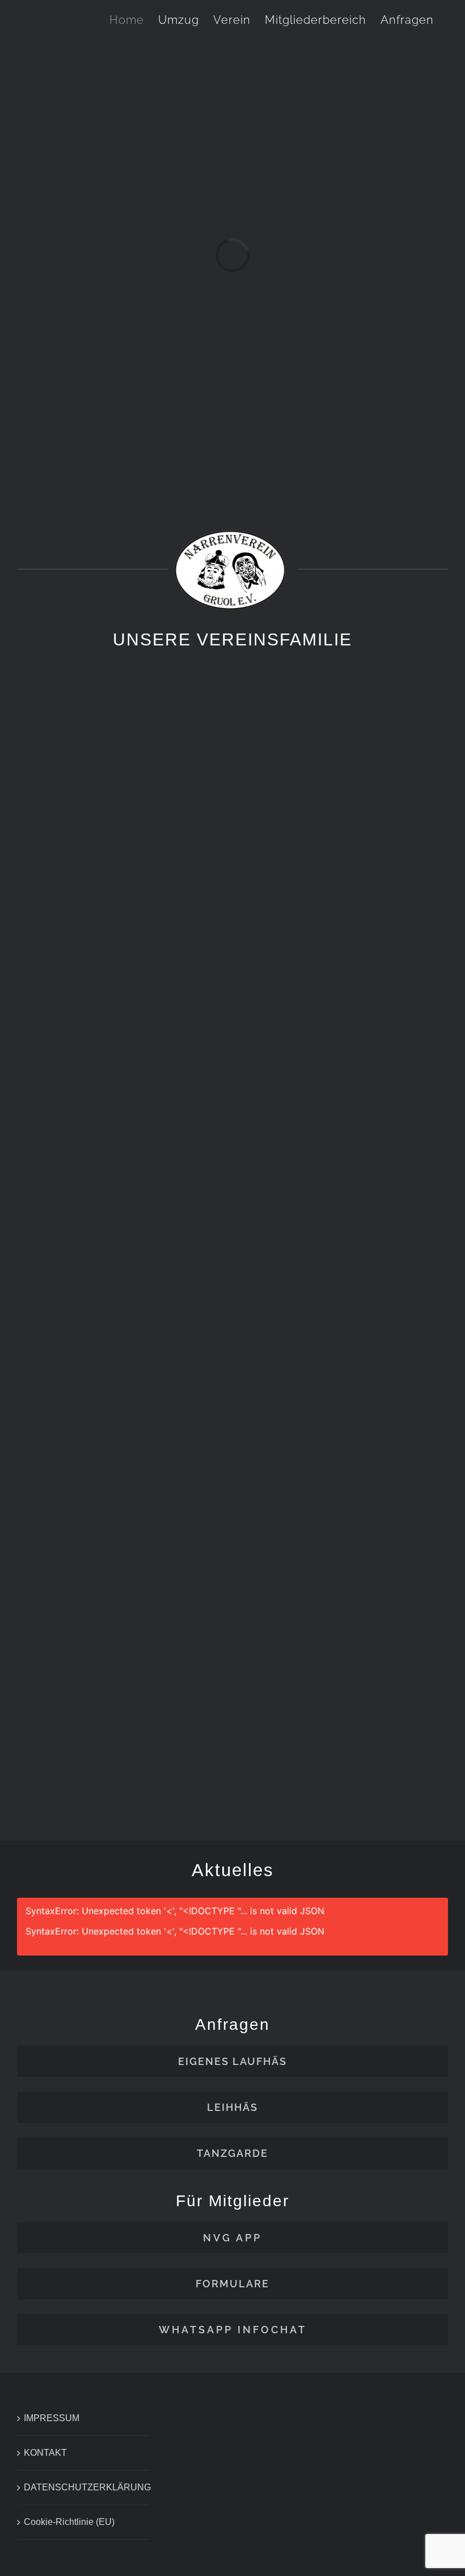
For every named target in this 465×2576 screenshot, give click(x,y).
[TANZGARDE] (346, 850)
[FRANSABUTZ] (119, 1606)
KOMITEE (346, 1386)
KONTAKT (45, 2453)
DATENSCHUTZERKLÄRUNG (83, 2487)
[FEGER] (346, 1606)
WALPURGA (120, 1008)
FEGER (346, 1764)
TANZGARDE (346, 1008)
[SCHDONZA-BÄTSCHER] (119, 1228)
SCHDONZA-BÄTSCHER (119, 1386)
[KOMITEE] (346, 1228)
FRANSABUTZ (120, 1764)
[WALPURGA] (119, 850)
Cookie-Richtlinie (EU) (69, 2522)
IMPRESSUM (52, 2418)
